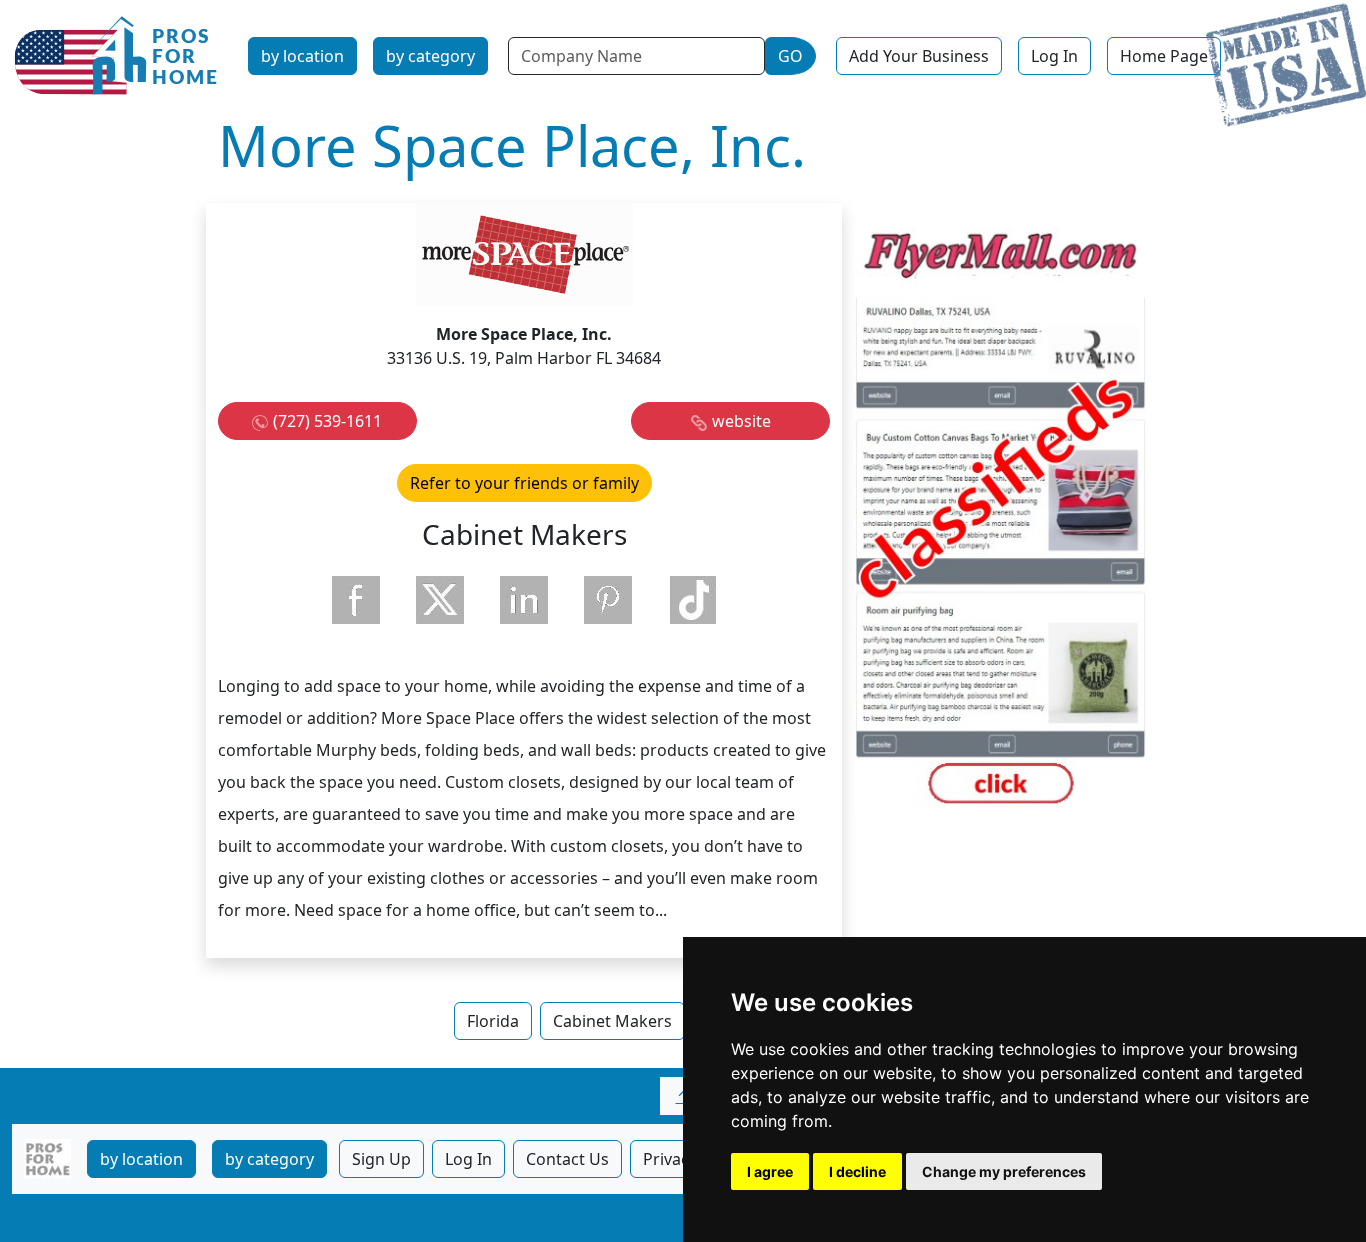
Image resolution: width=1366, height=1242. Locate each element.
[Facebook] (356, 600)
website (741, 421)
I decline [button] (857, 1171)
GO (790, 56)
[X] (440, 600)
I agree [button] (770, 1171)
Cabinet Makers (612, 1021)
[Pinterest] (608, 600)
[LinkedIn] (524, 600)
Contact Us (567, 1159)
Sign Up (381, 1159)
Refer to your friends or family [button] (524, 483)
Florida (493, 1021)
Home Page (1164, 56)
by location (302, 56)
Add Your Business (919, 56)
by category (430, 56)
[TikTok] (692, 600)
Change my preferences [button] (1004, 1171)
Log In (1054, 56)
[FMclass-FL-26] (1001, 519)
